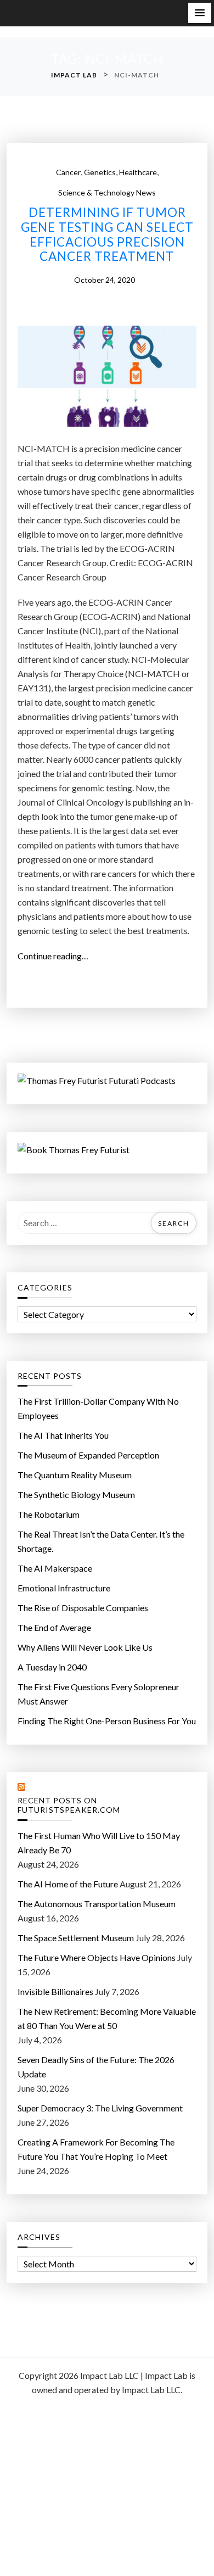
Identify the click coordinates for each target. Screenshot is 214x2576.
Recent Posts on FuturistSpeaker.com (69, 1805)
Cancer (68, 172)
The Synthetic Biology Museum (76, 1494)
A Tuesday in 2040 (52, 1667)
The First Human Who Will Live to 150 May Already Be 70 (99, 1843)
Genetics (100, 172)
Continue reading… (56, 957)
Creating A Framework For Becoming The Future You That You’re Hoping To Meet (96, 2149)
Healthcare (138, 172)
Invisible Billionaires (55, 1991)
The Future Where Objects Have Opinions (97, 1957)
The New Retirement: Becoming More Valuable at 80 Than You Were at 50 (107, 2018)
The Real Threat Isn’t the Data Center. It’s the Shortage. (101, 1541)
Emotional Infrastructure (64, 1588)
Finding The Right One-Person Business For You (107, 1721)
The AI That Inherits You (63, 1435)
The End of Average (54, 1627)
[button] (200, 13)
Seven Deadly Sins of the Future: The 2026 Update (96, 2067)
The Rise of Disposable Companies (83, 1608)
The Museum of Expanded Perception (88, 1455)
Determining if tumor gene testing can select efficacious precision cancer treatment (107, 235)
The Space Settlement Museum (76, 1938)
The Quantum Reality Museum (75, 1475)
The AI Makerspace (55, 1568)
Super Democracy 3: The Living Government (100, 2108)
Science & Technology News (107, 192)
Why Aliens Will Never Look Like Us (85, 1647)
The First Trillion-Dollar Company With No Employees (98, 1408)
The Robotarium (49, 1514)
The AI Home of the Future (68, 1884)
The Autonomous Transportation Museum (97, 1904)
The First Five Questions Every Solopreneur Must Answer (98, 1694)
